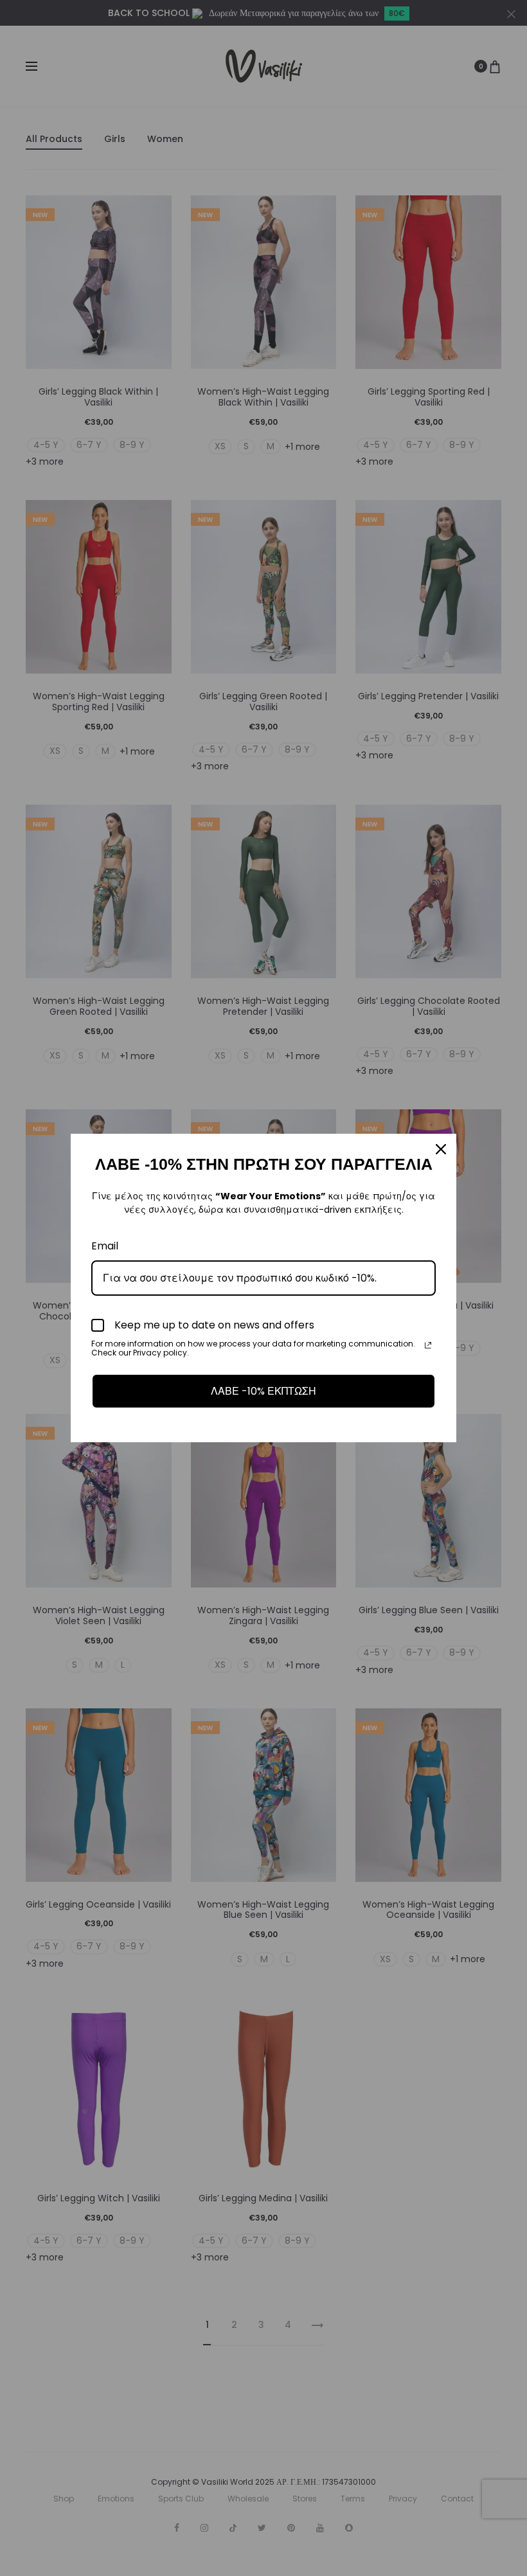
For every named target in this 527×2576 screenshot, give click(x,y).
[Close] (441, 1149)
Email (105, 1246)
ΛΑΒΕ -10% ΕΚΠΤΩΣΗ (263, 1391)
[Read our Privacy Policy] (428, 1345)
